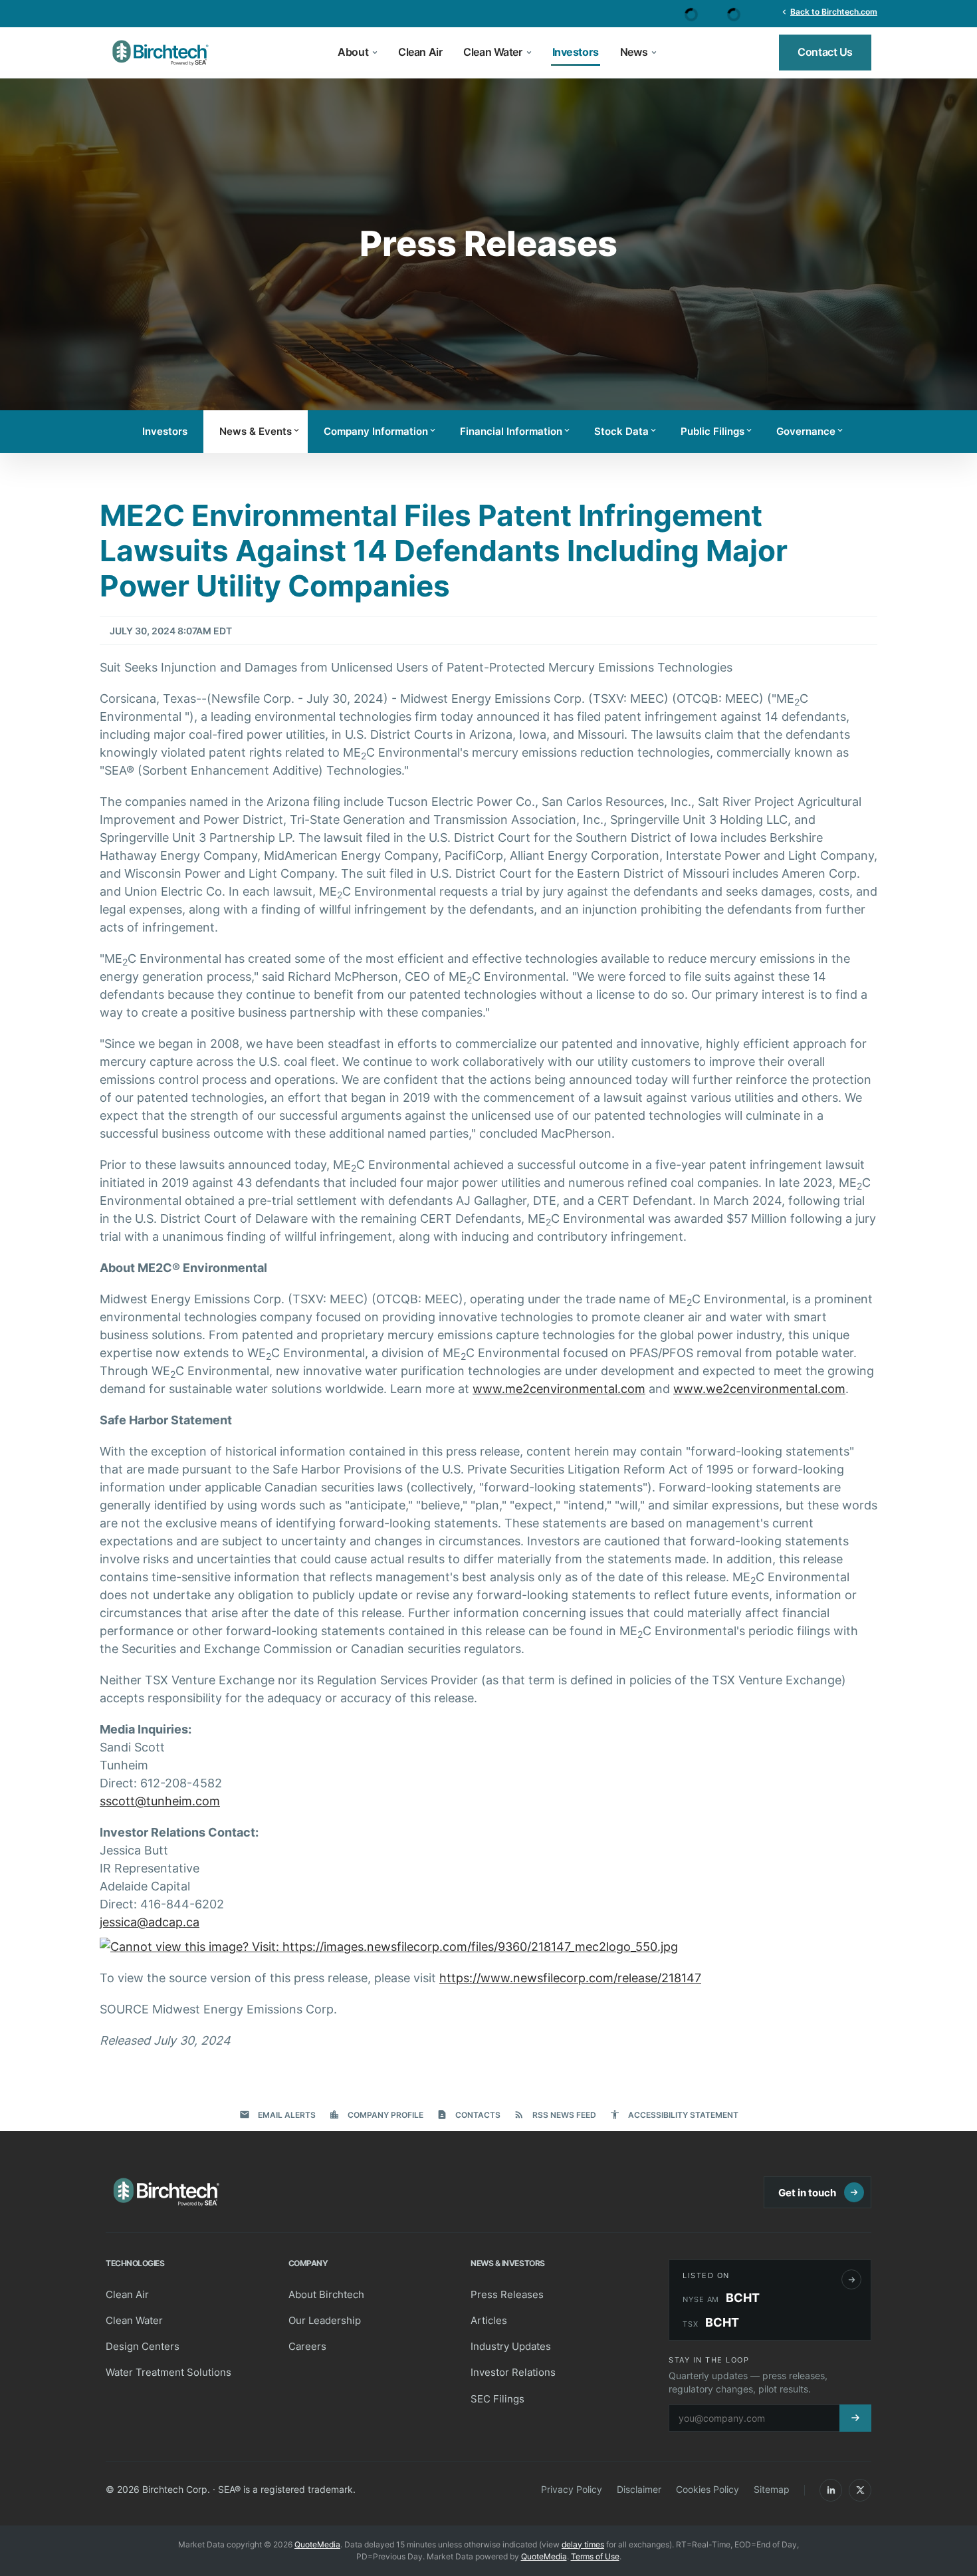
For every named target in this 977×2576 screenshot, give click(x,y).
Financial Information (516, 431)
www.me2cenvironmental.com (559, 1389)
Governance (811, 431)
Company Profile (376, 2115)
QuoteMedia (317, 2544)
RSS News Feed (555, 2115)
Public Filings (717, 431)
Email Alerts (277, 2115)
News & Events (260, 431)
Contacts (469, 2115)
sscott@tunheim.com (160, 1801)
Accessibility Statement (674, 2115)
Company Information (380, 431)
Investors (165, 431)
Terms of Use (595, 2556)
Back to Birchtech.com (828, 11)
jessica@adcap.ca (150, 1922)
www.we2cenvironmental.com (759, 1389)
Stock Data (626, 431)
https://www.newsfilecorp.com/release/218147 (570, 1978)
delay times (583, 2544)
